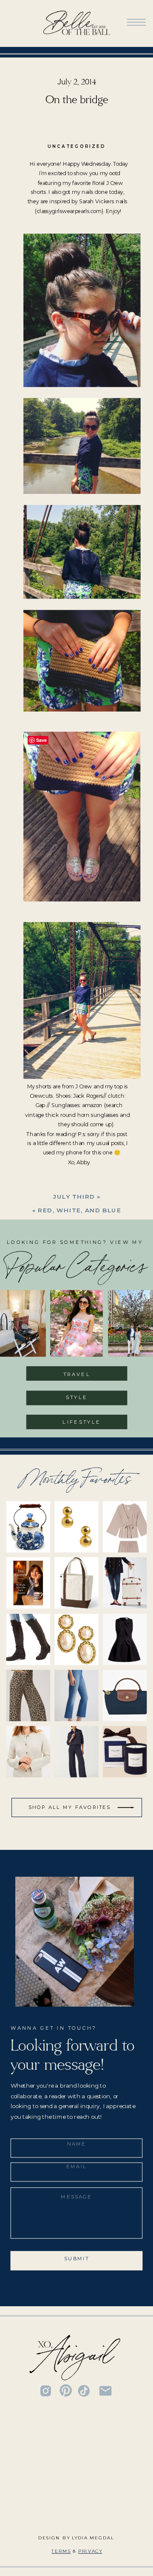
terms (61, 2551)
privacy (90, 2551)
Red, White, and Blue (79, 1210)
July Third (74, 1196)
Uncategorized (76, 146)
